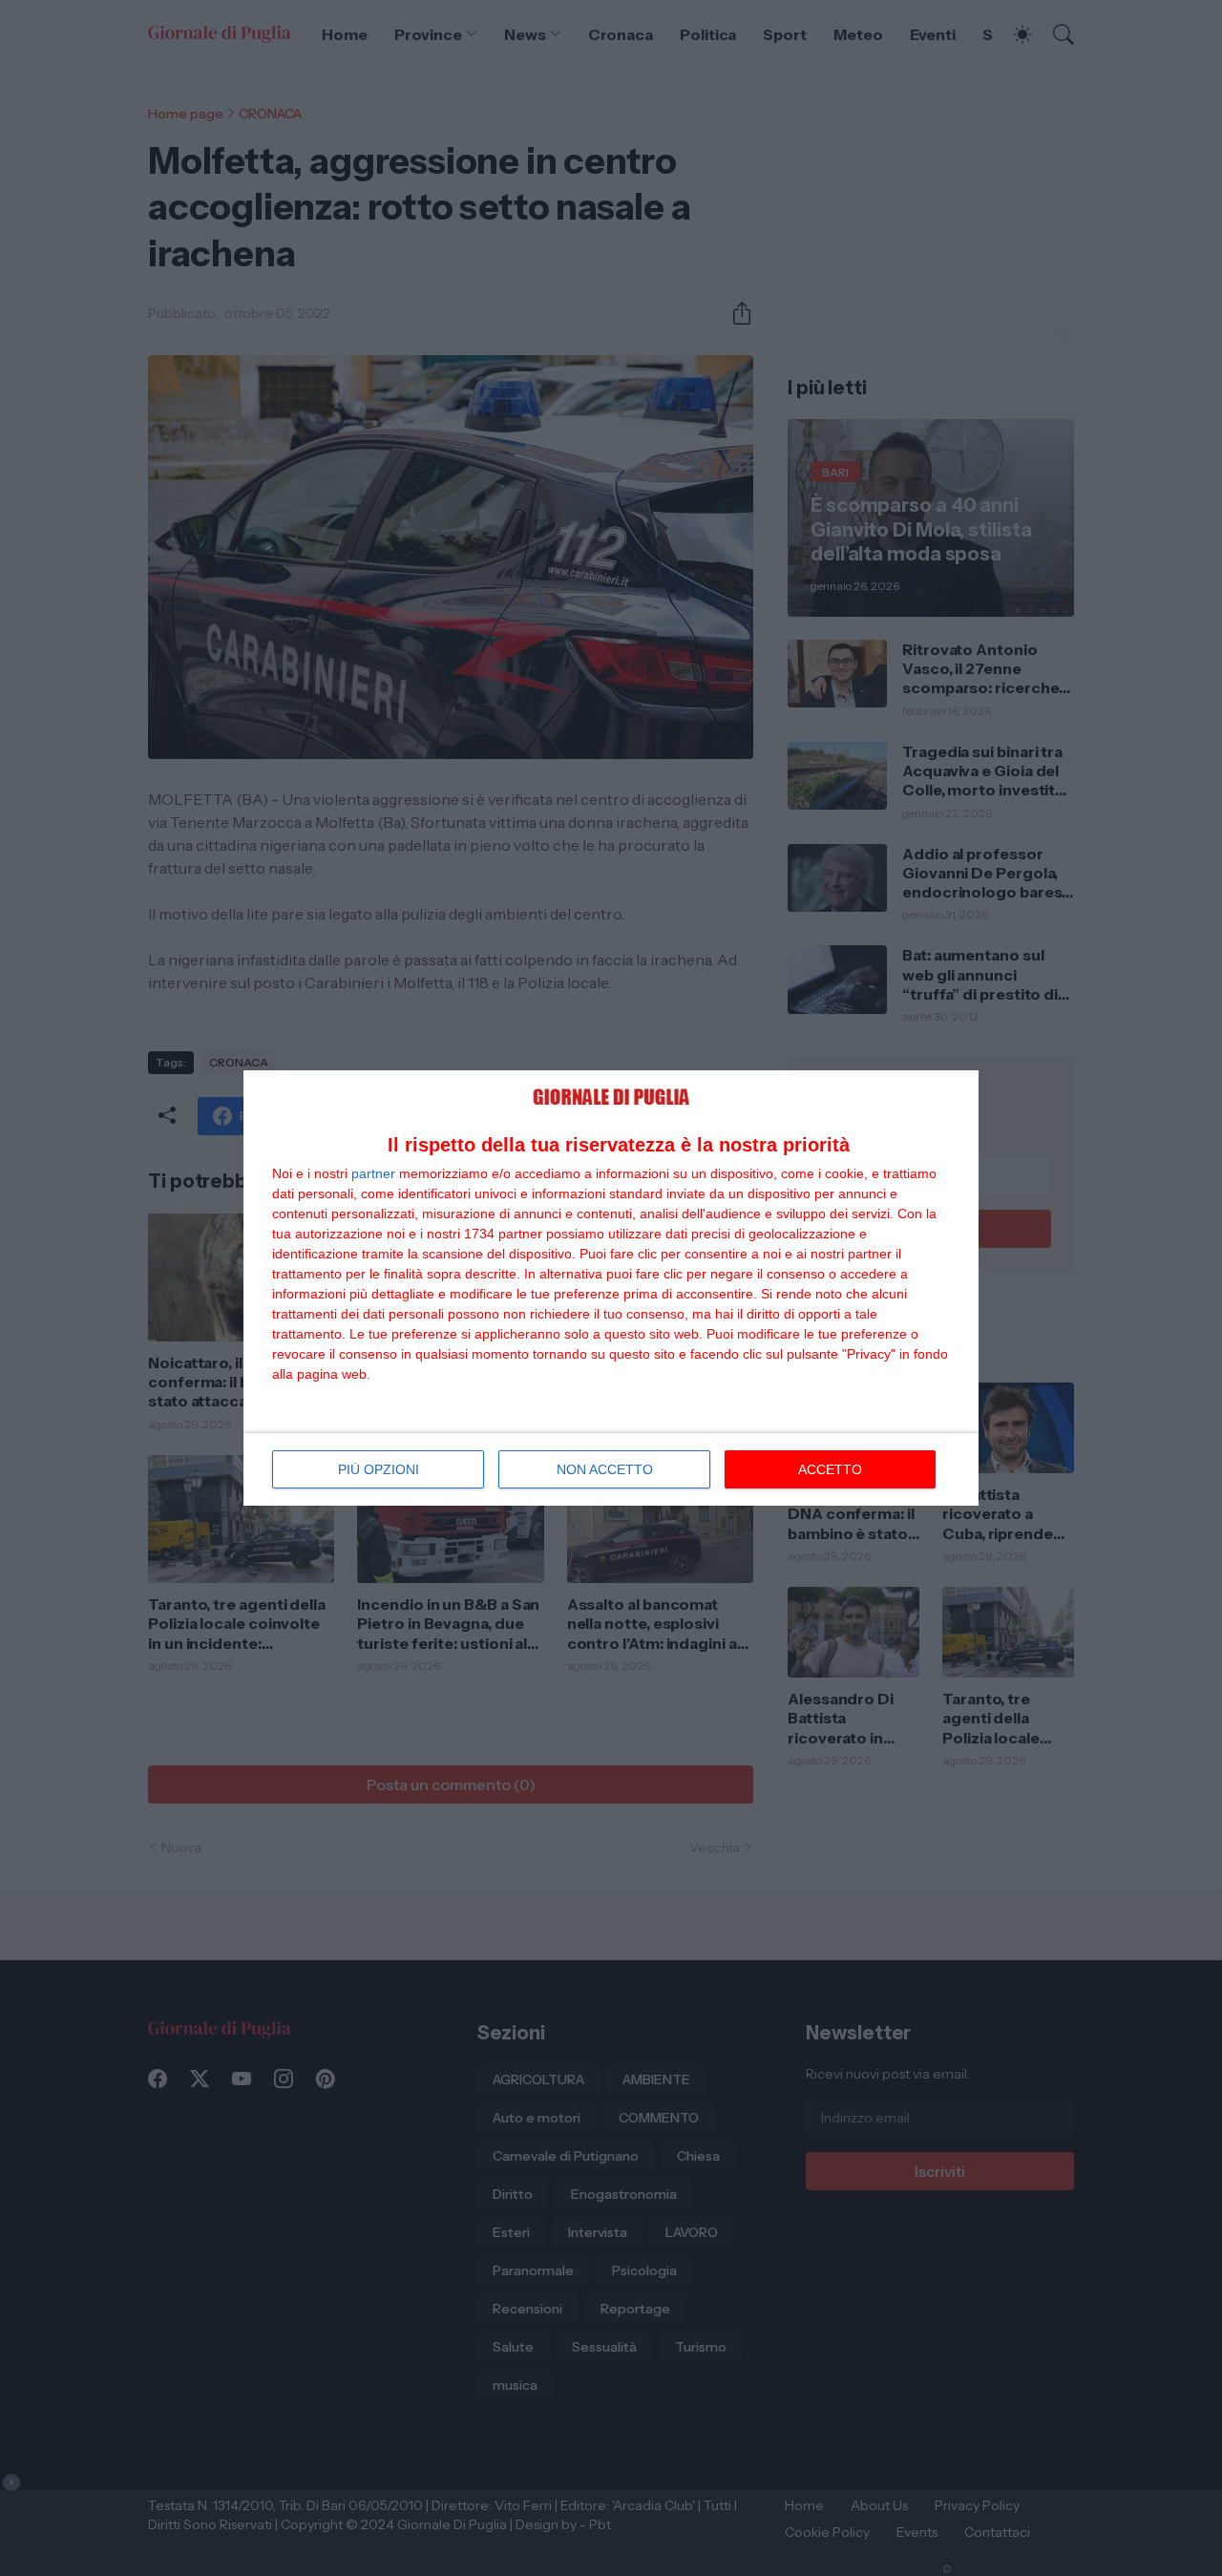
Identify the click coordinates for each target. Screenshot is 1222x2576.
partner (373, 1173)
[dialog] (611, 1288)
